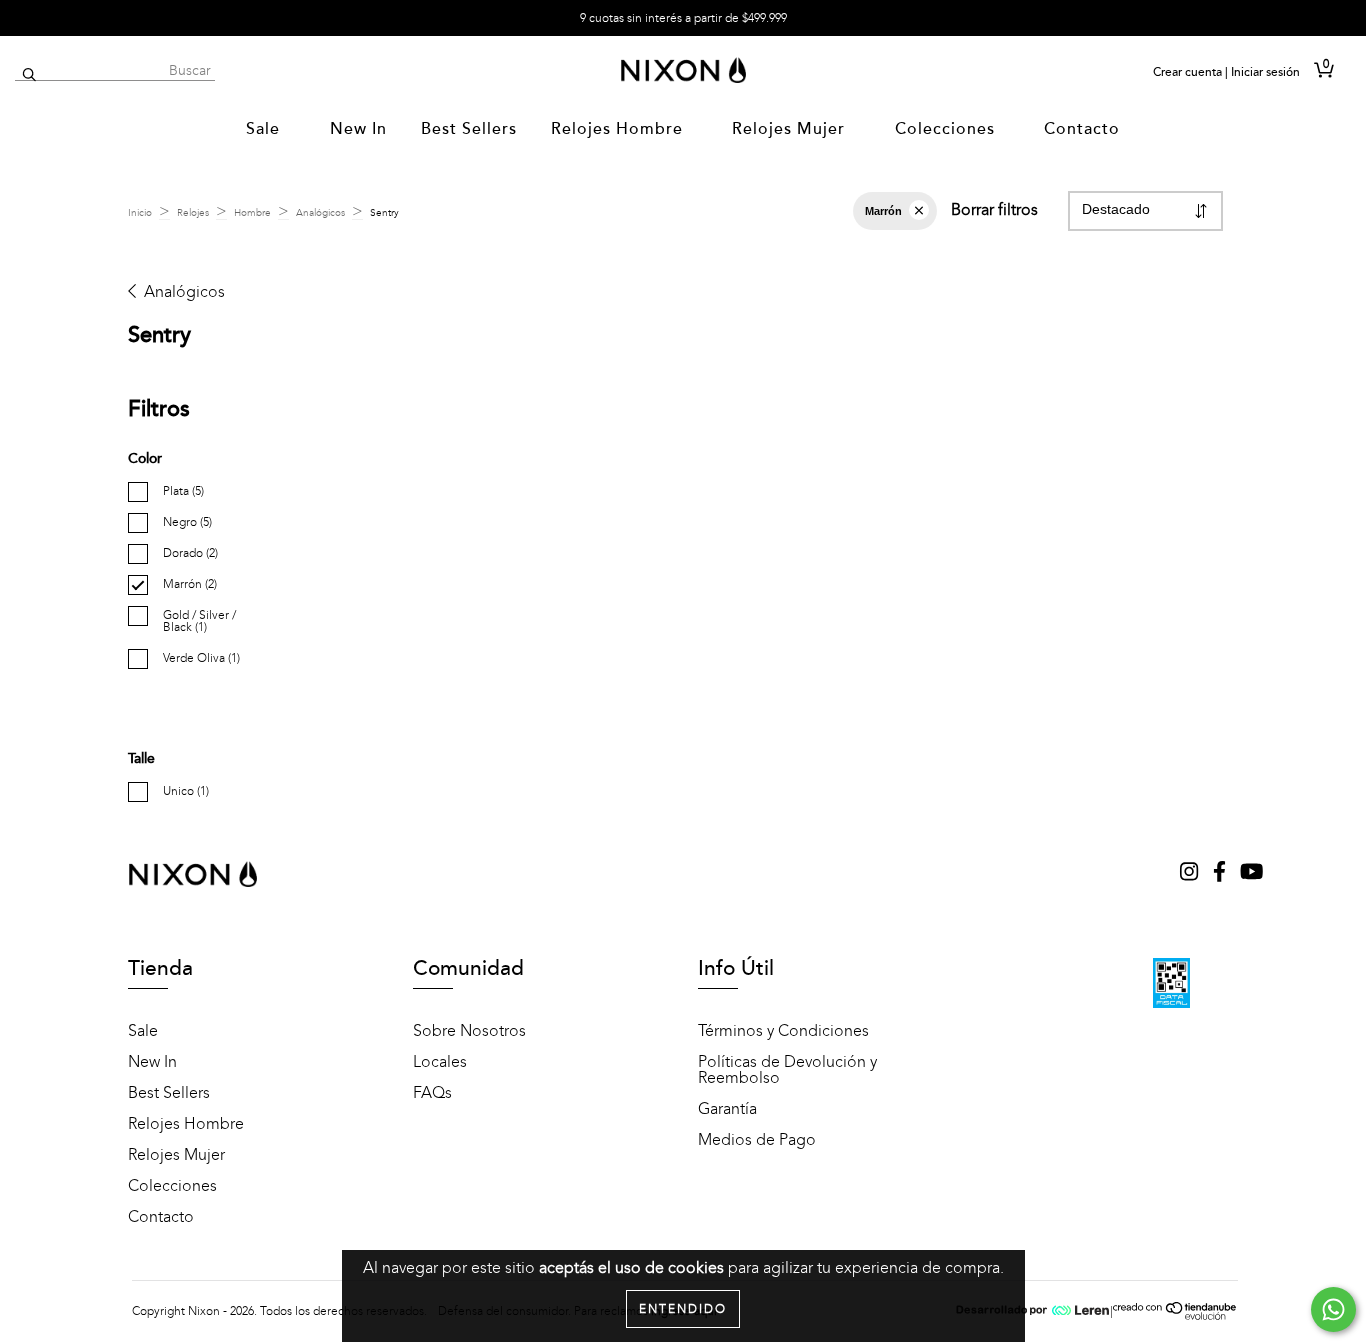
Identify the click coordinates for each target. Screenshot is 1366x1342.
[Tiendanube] (1175, 1316)
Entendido (683, 1309)
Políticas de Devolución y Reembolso (787, 1070)
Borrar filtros (994, 210)
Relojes (193, 213)
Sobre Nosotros (469, 1031)
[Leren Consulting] (1033, 1311)
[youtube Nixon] (1251, 874)
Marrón (883, 211)
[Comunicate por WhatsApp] (1333, 1309)
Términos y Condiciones (783, 1031)
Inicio (140, 213)
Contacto (1082, 129)
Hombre (252, 213)
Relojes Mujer (791, 129)
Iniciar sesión (1265, 72)
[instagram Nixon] (1191, 874)
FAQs (432, 1093)
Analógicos (320, 213)
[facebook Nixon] (1221, 874)
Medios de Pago (757, 1140)
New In (358, 129)
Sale (265, 129)
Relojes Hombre (619, 129)
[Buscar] (29, 75)
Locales (440, 1062)
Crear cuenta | (1190, 72)
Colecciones (947, 129)
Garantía (727, 1109)
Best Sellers (469, 129)
